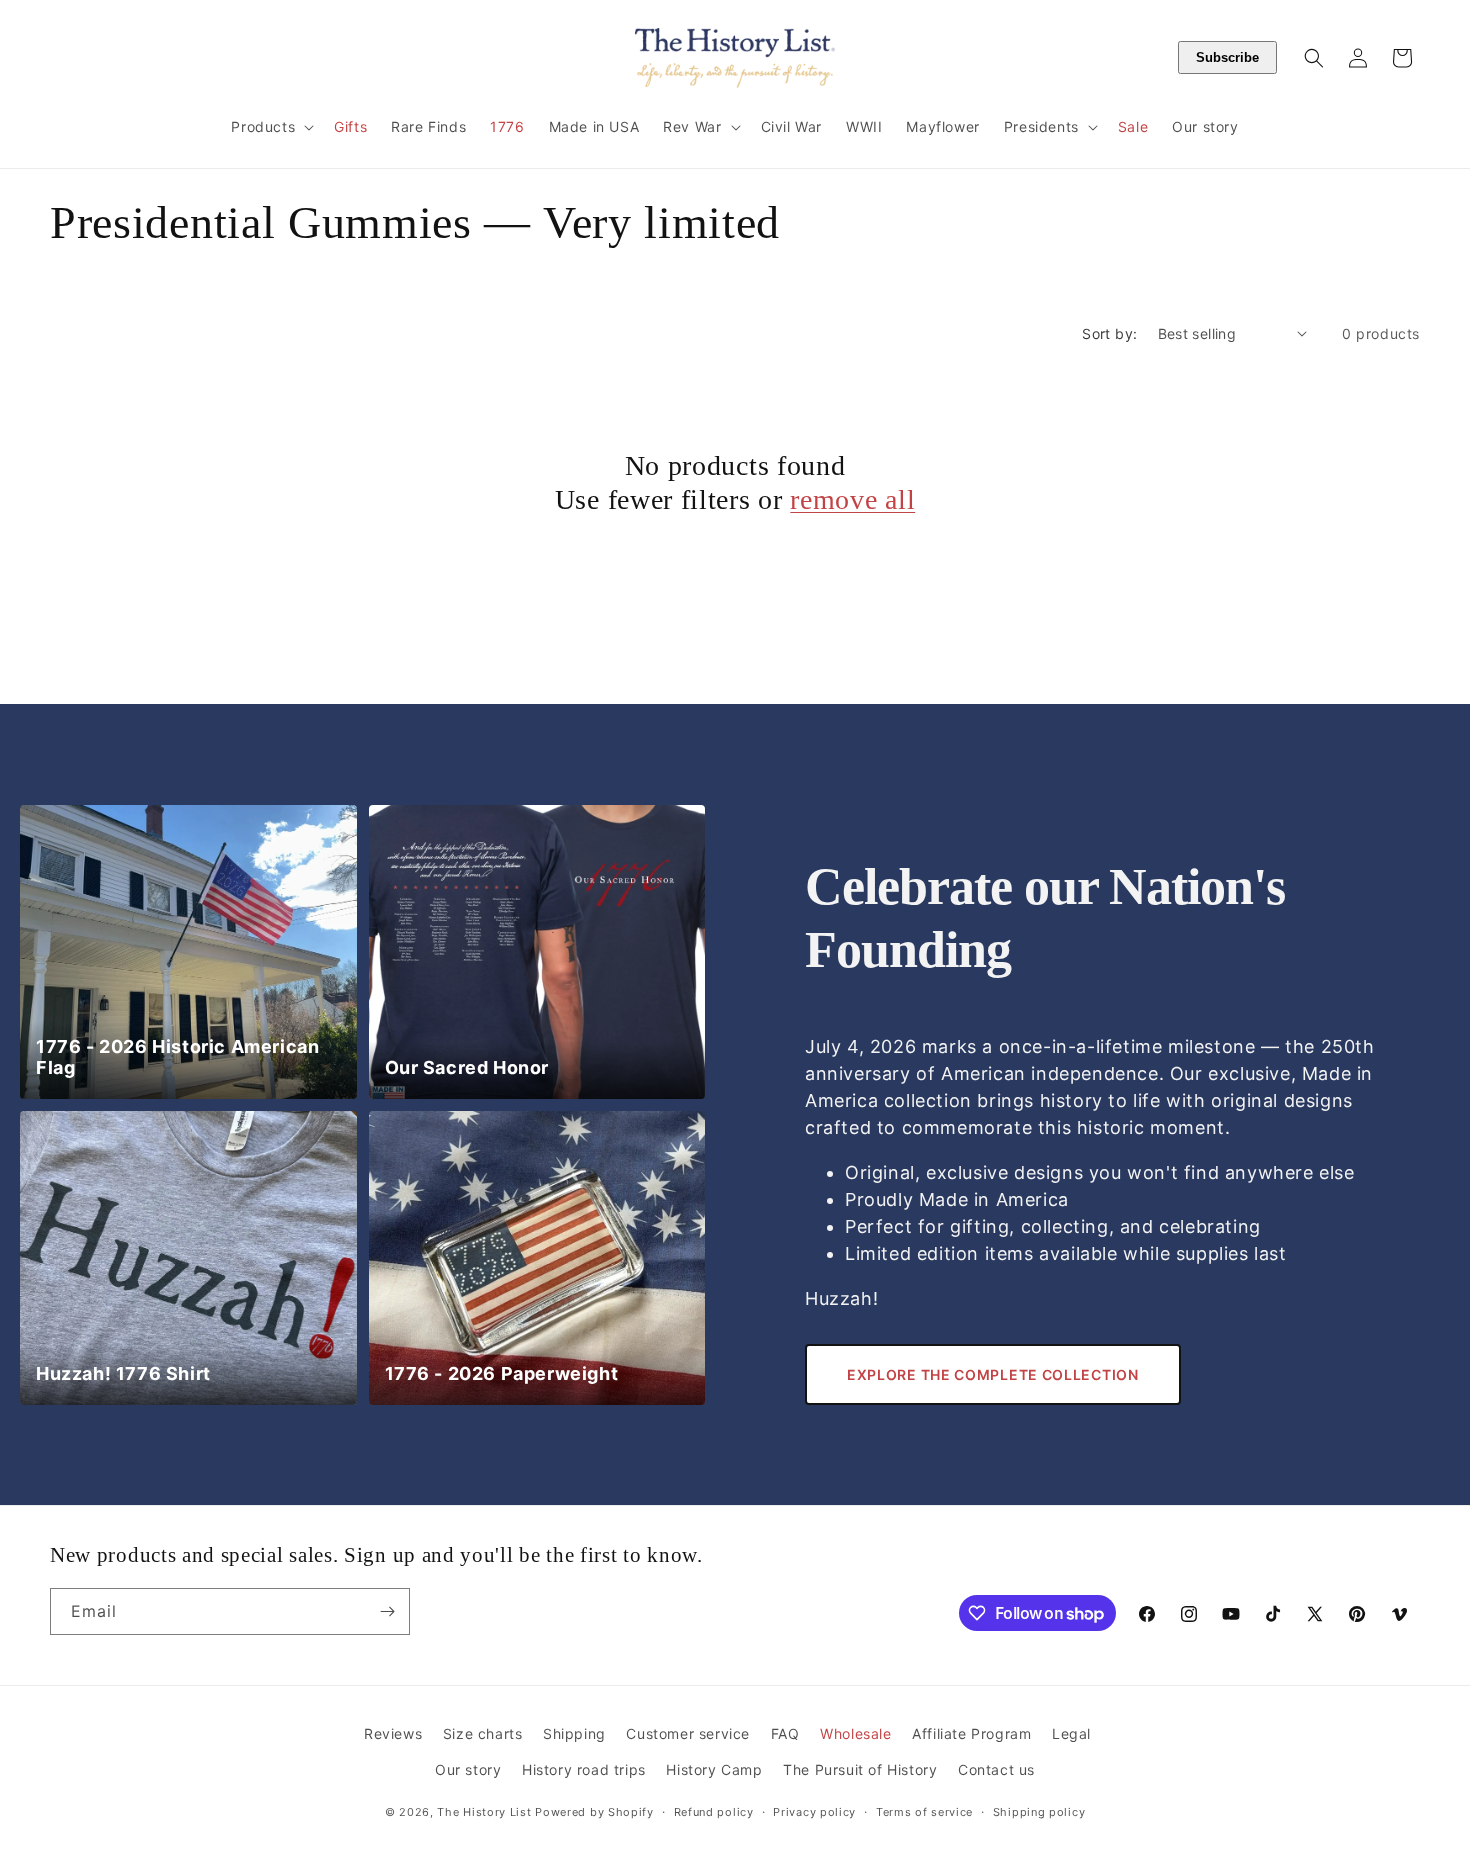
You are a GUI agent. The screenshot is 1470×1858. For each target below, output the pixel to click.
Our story (468, 1769)
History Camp (714, 1769)
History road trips (584, 1769)
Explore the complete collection (993, 1374)
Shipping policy (1039, 1812)
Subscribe (1227, 57)
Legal (1071, 1733)
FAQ (785, 1733)
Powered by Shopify (594, 1812)
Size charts (483, 1733)
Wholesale (855, 1733)
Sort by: (1109, 333)
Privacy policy (814, 1812)
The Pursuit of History (860, 1769)
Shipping (574, 1733)
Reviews (393, 1733)
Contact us (996, 1769)
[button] (270, 127)
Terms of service (924, 1812)
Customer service (688, 1733)
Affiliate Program (971, 1733)
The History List (484, 1812)
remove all (852, 499)
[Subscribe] (387, 1611)
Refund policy (714, 1812)
